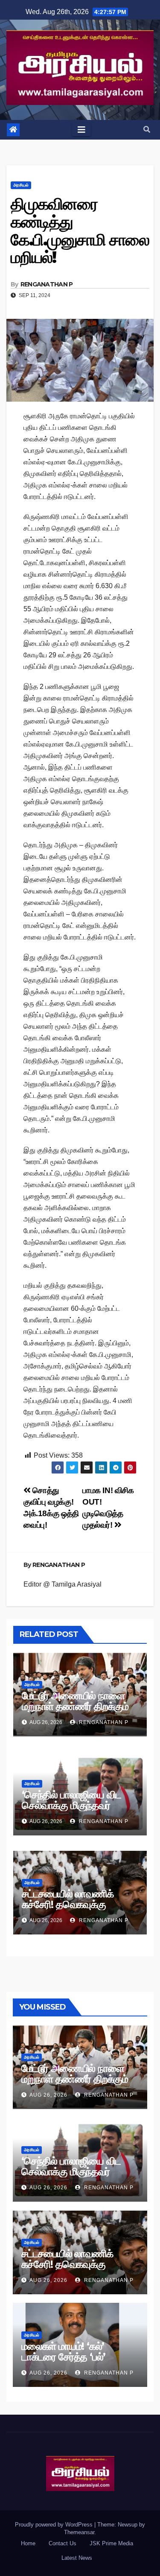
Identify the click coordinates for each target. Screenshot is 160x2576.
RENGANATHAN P (47, 284)
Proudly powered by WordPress (55, 2525)
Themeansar (79, 2532)
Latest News (77, 2558)
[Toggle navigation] (81, 130)
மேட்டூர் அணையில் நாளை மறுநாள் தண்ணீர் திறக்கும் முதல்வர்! (75, 1706)
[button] (147, 130)
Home (28, 2543)
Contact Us (63, 2543)
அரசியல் (21, 185)
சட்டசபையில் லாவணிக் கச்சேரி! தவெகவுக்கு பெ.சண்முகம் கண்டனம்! (70, 1904)
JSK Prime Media (111, 2543)
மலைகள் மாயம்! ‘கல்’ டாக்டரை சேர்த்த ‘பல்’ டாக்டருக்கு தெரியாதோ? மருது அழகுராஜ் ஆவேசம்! (73, 2362)
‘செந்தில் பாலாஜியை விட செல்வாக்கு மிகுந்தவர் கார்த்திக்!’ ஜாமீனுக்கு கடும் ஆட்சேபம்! (76, 1811)
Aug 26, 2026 (48, 2095)
